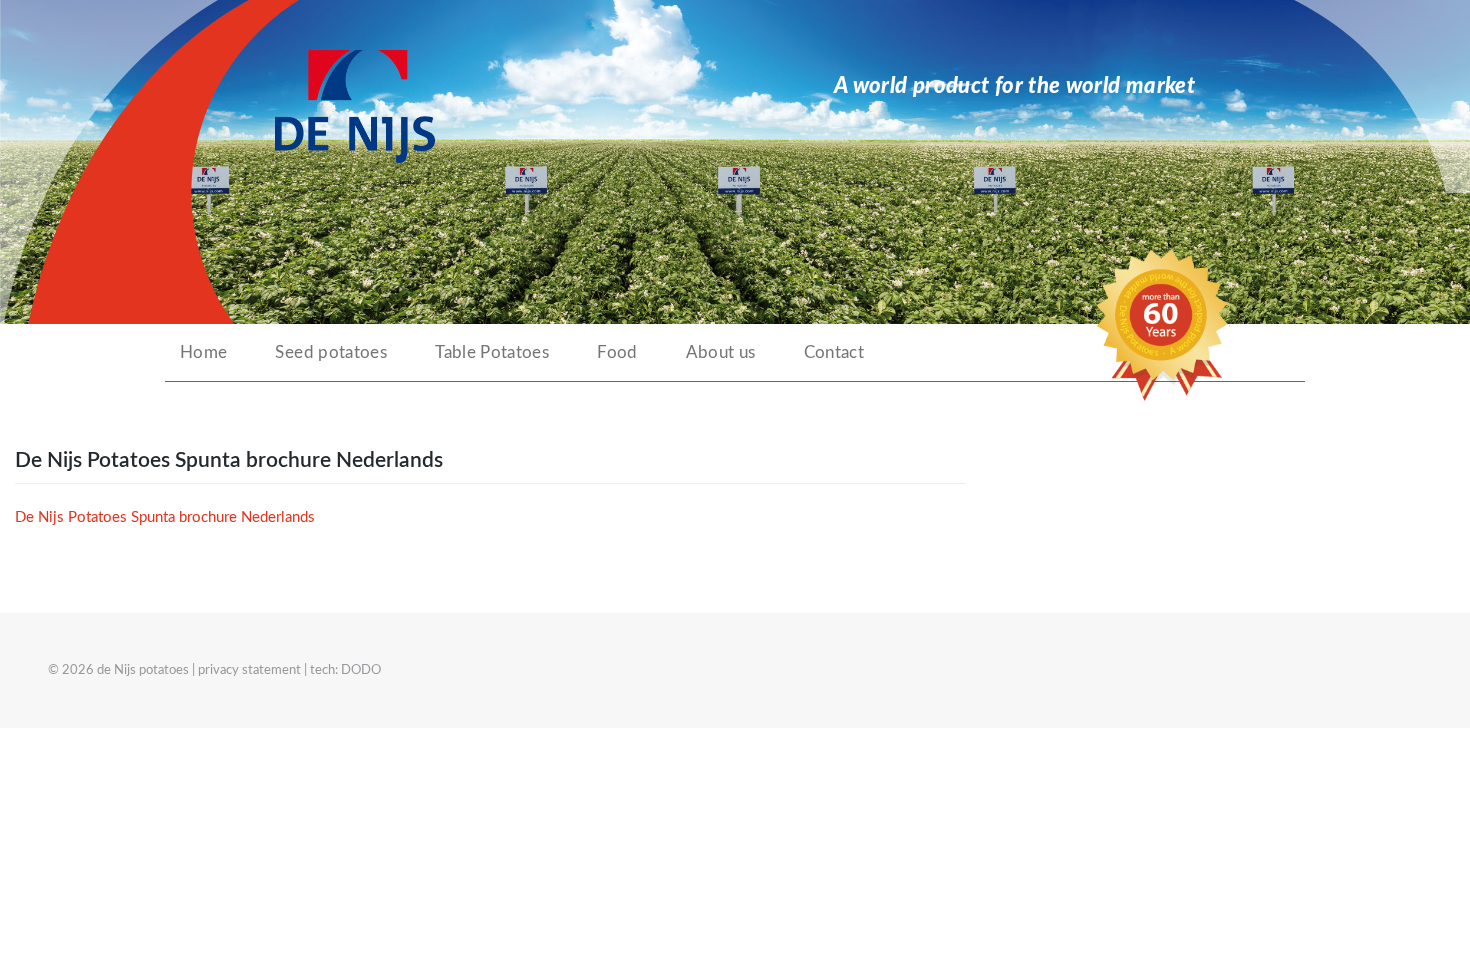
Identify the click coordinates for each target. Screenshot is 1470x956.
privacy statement (249, 670)
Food (617, 352)
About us (721, 352)
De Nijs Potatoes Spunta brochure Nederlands (165, 517)
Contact (834, 352)
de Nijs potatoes (143, 670)
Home (203, 352)
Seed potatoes (331, 352)
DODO (361, 670)
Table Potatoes (492, 352)
